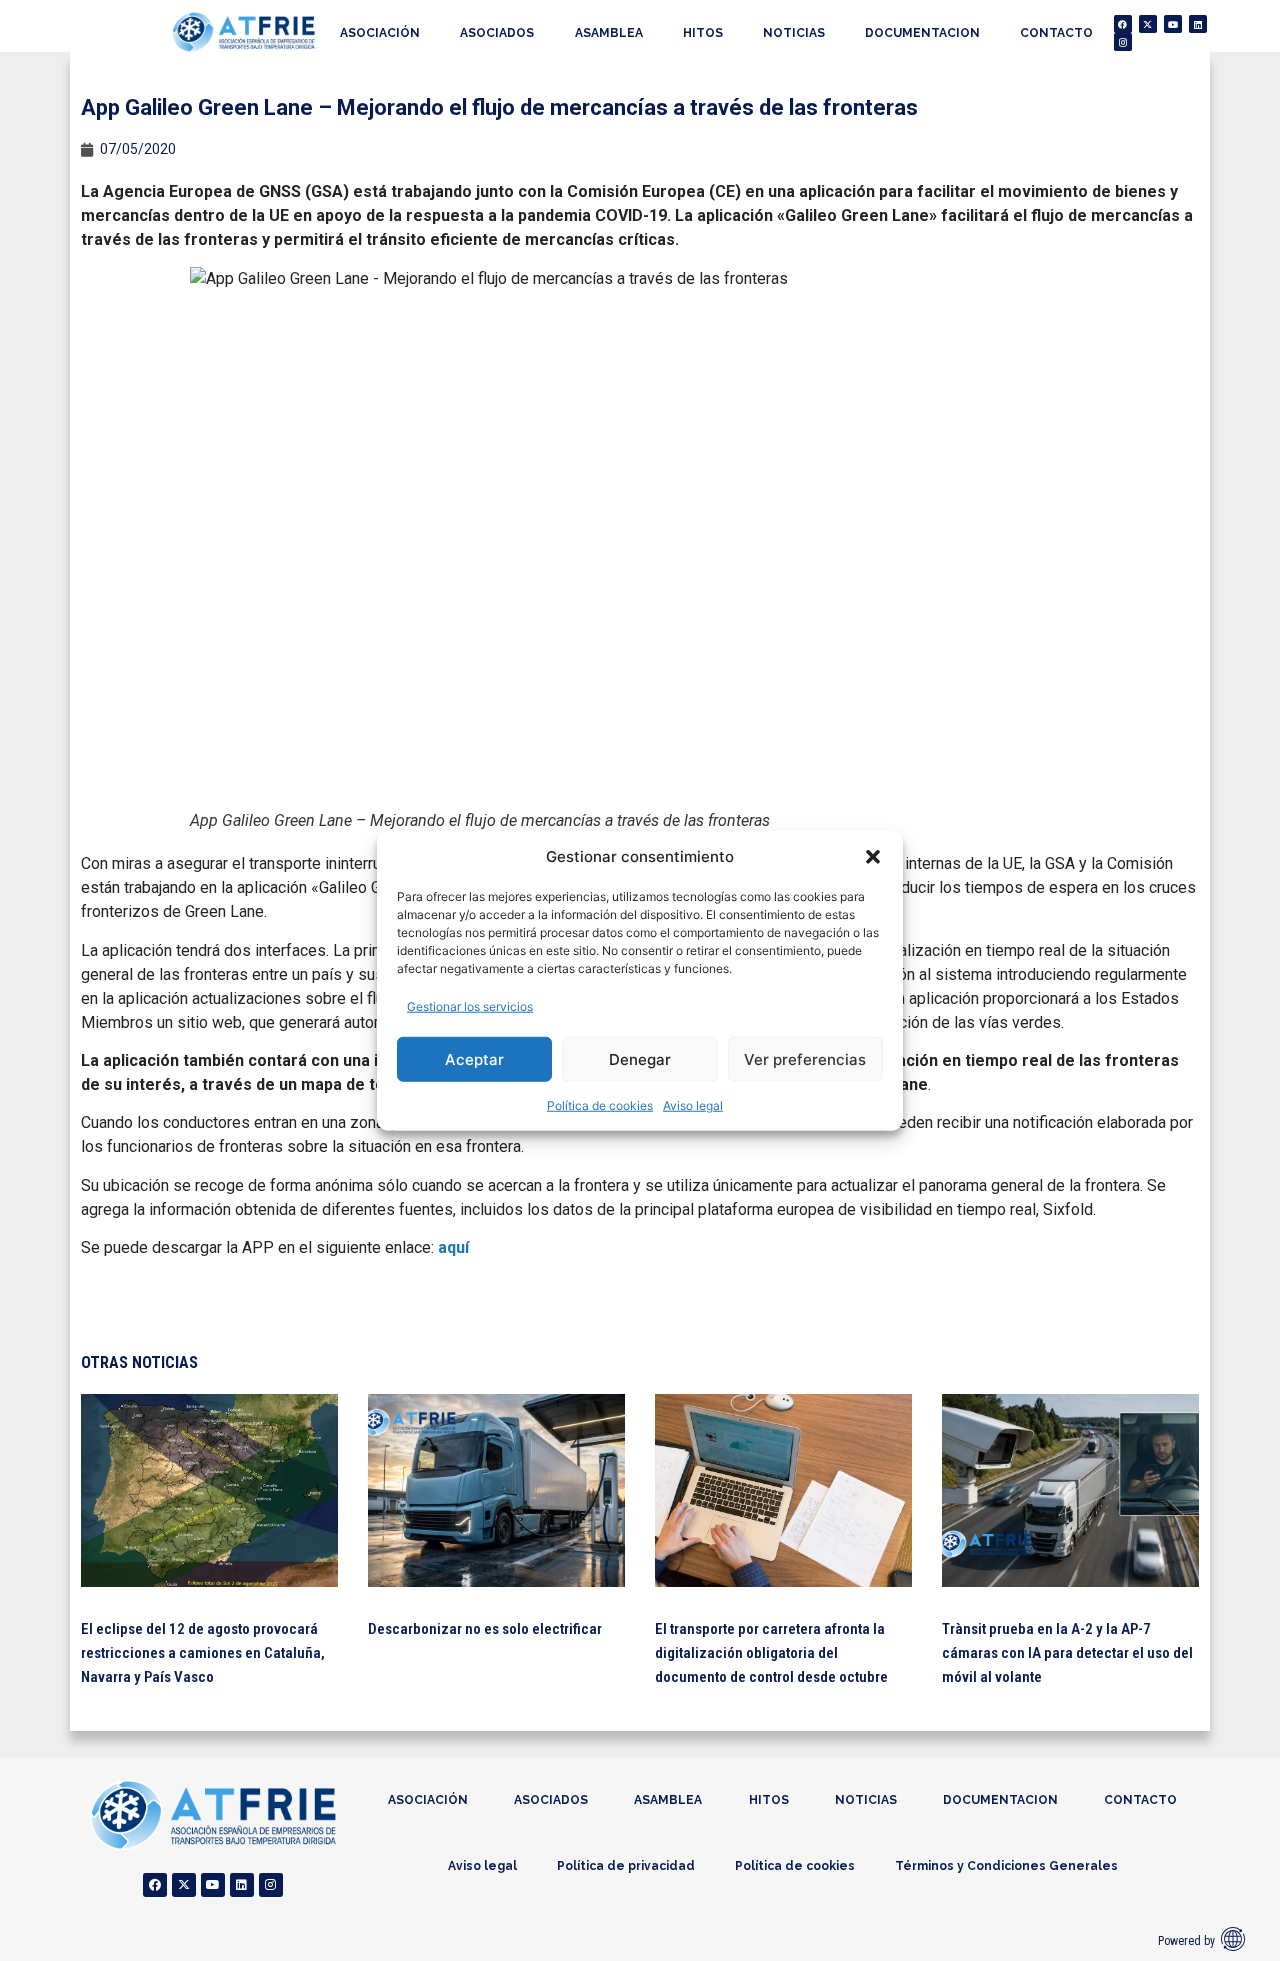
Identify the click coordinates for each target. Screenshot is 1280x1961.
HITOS (703, 33)
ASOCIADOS (497, 33)
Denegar (640, 1058)
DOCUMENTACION (922, 33)
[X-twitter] (1148, 24)
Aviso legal (693, 1105)
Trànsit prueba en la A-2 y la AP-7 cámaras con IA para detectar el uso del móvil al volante (1067, 1653)
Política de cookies (600, 1105)
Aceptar (474, 1058)
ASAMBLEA (609, 33)
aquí (453, 1247)
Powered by (1186, 1941)
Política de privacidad (626, 1866)
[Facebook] (1123, 24)
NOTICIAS (794, 33)
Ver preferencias (805, 1058)
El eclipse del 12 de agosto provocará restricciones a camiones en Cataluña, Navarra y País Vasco (203, 1653)
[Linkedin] (1198, 24)
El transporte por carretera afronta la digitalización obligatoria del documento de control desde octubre (771, 1653)
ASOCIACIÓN (380, 33)
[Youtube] (1173, 24)
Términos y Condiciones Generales (1006, 1866)
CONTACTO (1056, 33)
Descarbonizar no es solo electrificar (485, 1629)
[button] (873, 857)
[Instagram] (1123, 42)
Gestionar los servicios (470, 1006)
